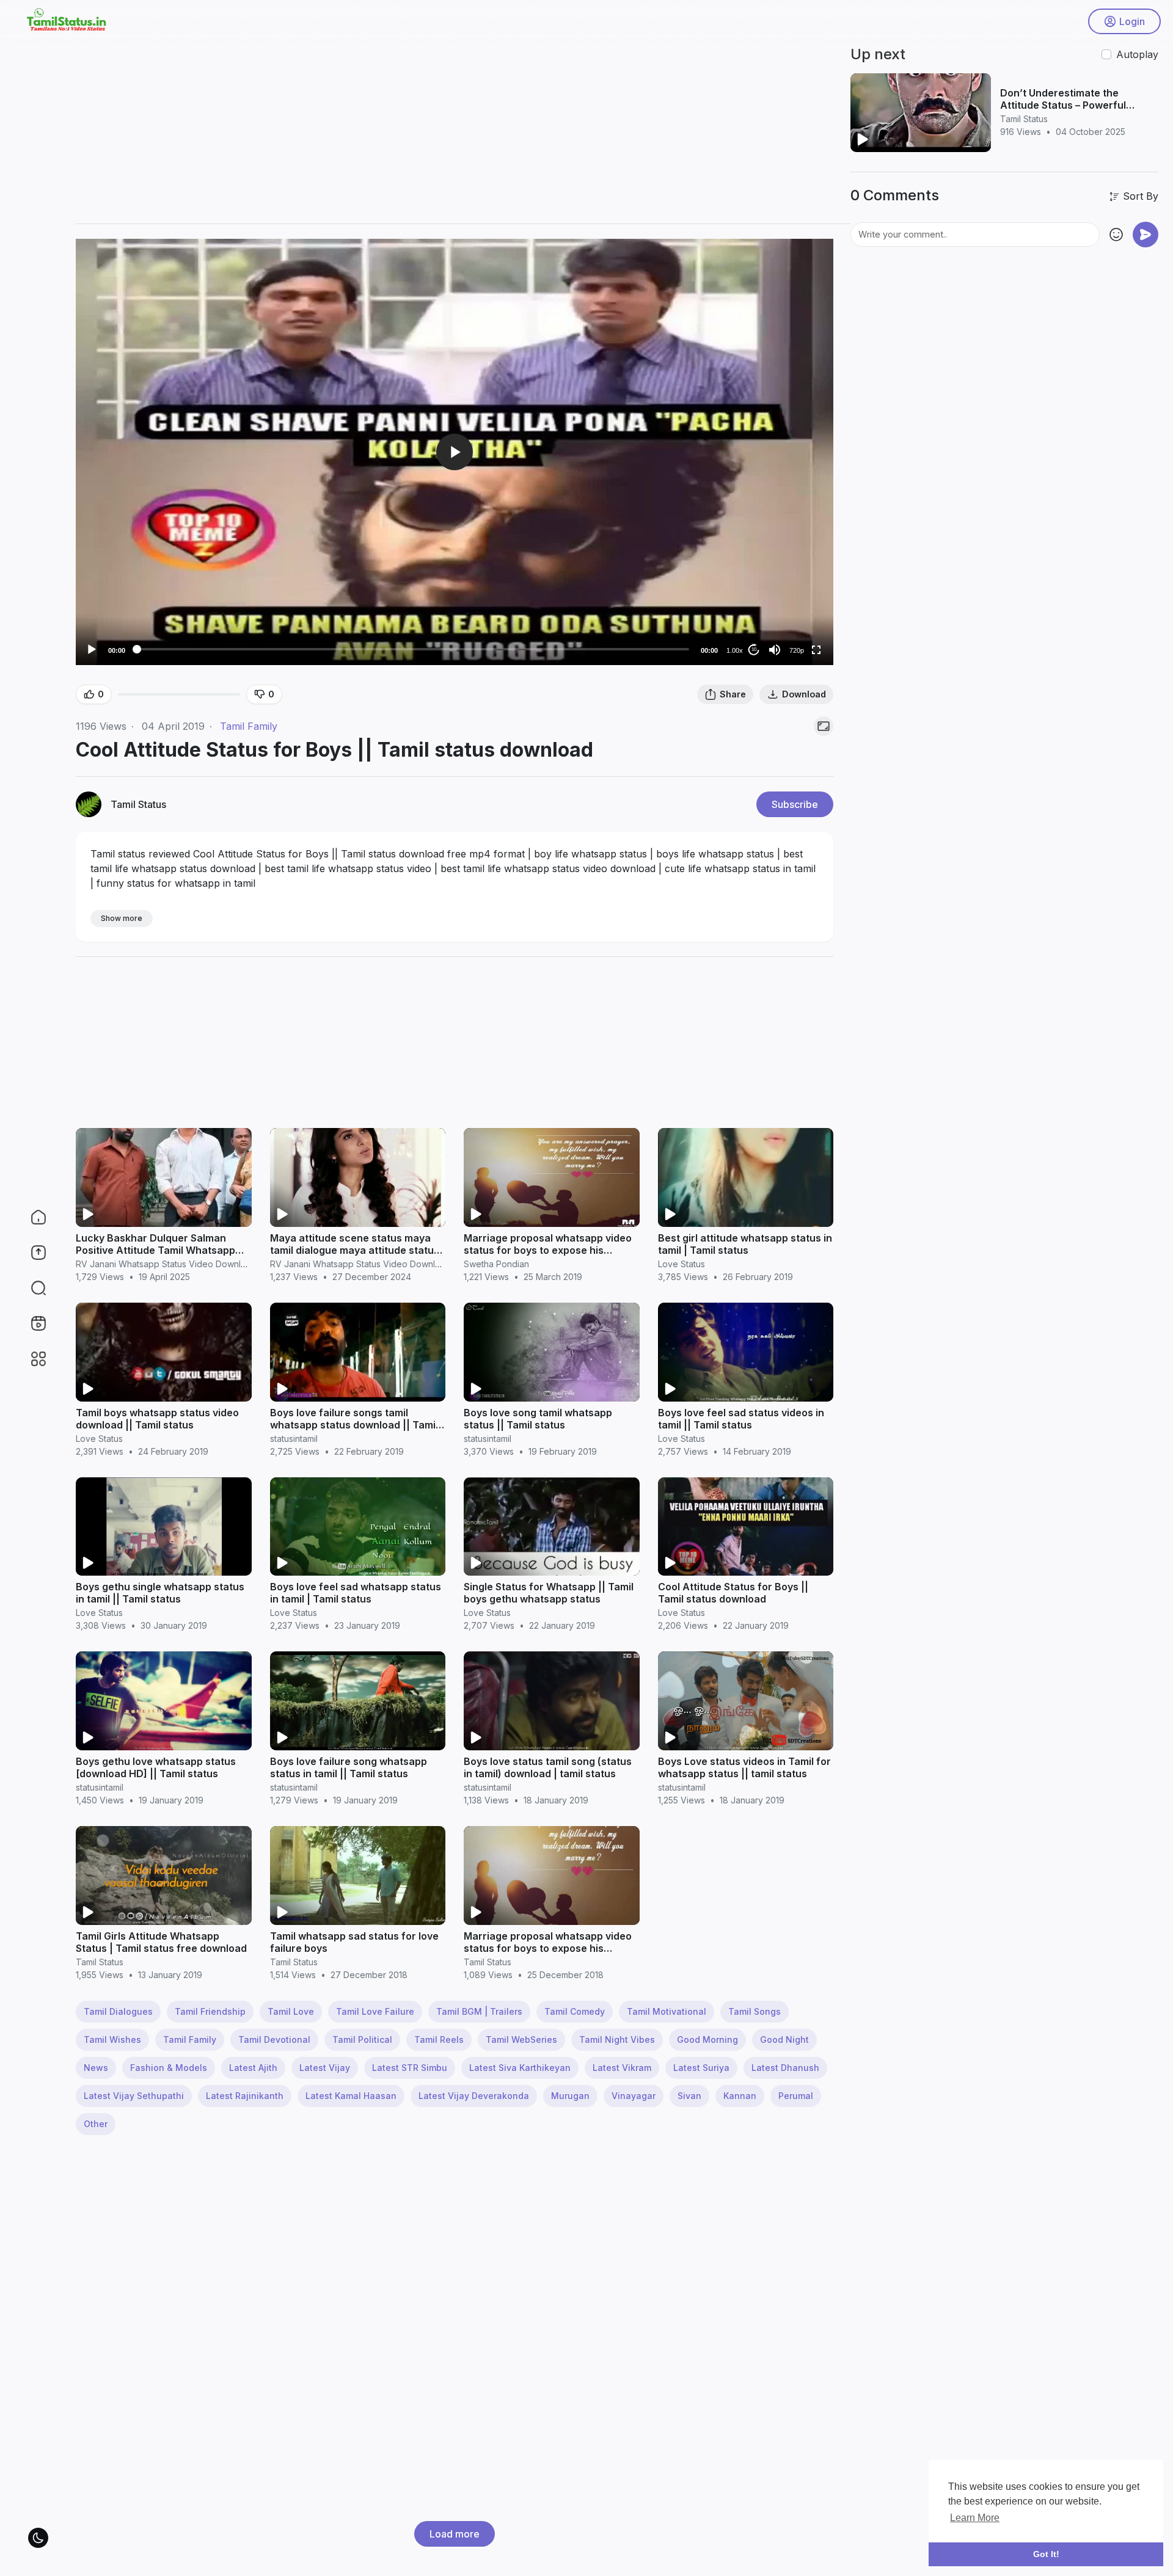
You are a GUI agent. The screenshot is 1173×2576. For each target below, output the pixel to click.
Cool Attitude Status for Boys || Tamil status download (733, 1593)
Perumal (796, 2096)
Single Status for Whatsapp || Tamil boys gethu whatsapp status (549, 1593)
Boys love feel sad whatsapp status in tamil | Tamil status (356, 1593)
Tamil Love (291, 2011)
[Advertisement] (442, 128)
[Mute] (775, 650)
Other (96, 2124)
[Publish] (1146, 235)
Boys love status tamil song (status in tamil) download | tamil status (548, 1767)
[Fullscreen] (816, 650)
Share (733, 694)
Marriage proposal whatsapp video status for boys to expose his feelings (548, 1250)
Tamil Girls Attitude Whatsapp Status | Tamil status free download (161, 1942)
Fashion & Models (169, 2068)
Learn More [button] (975, 2518)
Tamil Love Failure (375, 2011)
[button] (31, 1288)
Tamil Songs (755, 2011)
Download (804, 694)
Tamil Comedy (575, 2011)
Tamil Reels (439, 2039)
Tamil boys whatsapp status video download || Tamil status (157, 1419)
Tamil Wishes (112, 2039)
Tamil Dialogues (118, 2011)
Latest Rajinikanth (245, 2096)
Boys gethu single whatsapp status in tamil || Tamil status (160, 1593)
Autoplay (1137, 54)
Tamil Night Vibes (617, 2039)
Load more (455, 2534)
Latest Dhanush (785, 2068)
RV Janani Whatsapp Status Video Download (166, 1264)
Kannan (740, 2096)
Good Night (784, 2039)
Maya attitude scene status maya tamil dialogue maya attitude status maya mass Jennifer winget (355, 1250)
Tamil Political (362, 2039)
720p (797, 650)
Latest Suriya (701, 2068)
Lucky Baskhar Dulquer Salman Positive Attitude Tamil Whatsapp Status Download (155, 1250)
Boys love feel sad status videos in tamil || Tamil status (741, 1419)
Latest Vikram (622, 2068)
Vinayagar (634, 2096)
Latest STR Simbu (410, 2068)
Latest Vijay (325, 2068)
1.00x (735, 650)
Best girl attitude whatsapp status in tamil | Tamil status (745, 1244)
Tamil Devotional (274, 2039)
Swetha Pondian (496, 1264)
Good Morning (707, 2039)
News (96, 2068)
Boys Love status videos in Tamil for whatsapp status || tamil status (744, 1767)
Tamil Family (249, 726)
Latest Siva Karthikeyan (520, 2068)
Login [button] (1132, 21)
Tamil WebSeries (521, 2039)
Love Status (682, 1264)
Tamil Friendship (210, 2011)
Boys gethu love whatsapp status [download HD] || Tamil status (156, 1767)
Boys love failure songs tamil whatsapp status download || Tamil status (354, 1425)
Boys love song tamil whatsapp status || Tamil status (538, 1419)
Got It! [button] (1046, 2554)
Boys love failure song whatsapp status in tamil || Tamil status (349, 1767)
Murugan (570, 2096)
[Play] (92, 650)
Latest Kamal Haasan (351, 2096)
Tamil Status (138, 804)
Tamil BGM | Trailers (479, 2011)
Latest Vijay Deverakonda (474, 2096)
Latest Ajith (253, 2068)
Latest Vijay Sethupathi (134, 2096)
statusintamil (294, 1439)
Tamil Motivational (667, 2011)
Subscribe (795, 804)
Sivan (689, 2096)
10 (754, 649)
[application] (455, 452)
